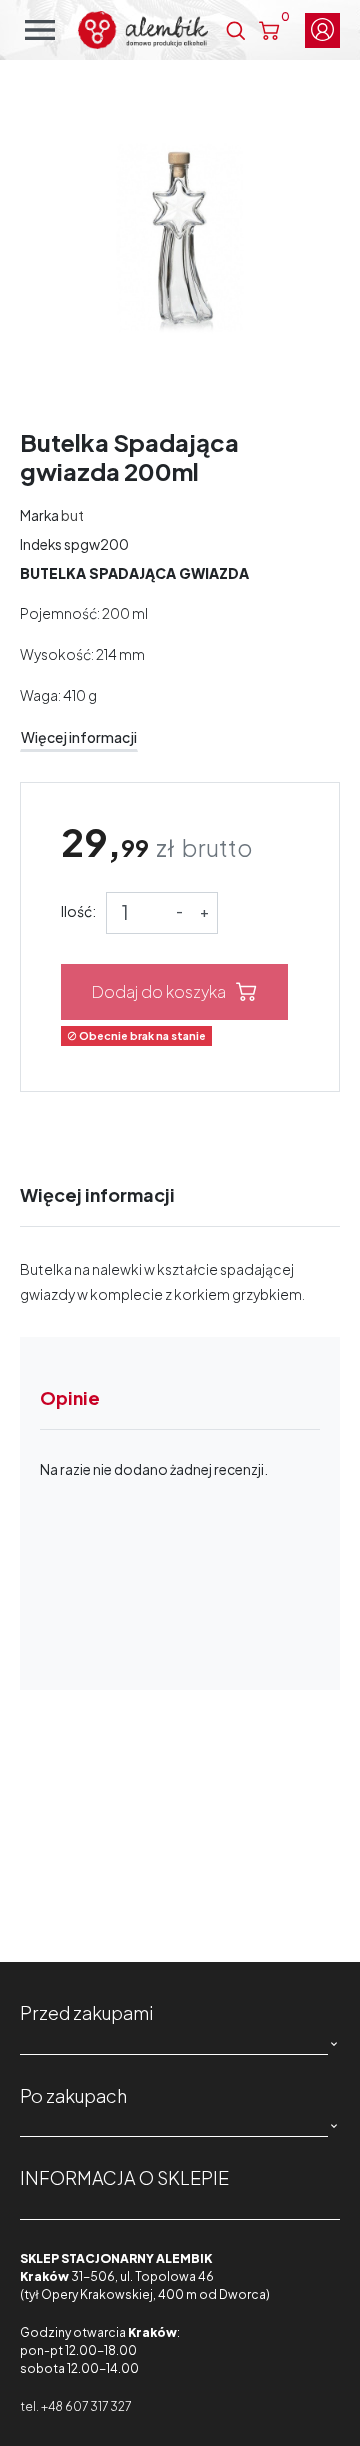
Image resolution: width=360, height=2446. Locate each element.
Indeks (41, 544)
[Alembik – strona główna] (143, 30)
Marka (39, 515)
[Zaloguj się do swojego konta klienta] (322, 30)
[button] (235, 30)
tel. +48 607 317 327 (75, 2406)
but (72, 515)
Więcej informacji (79, 737)
